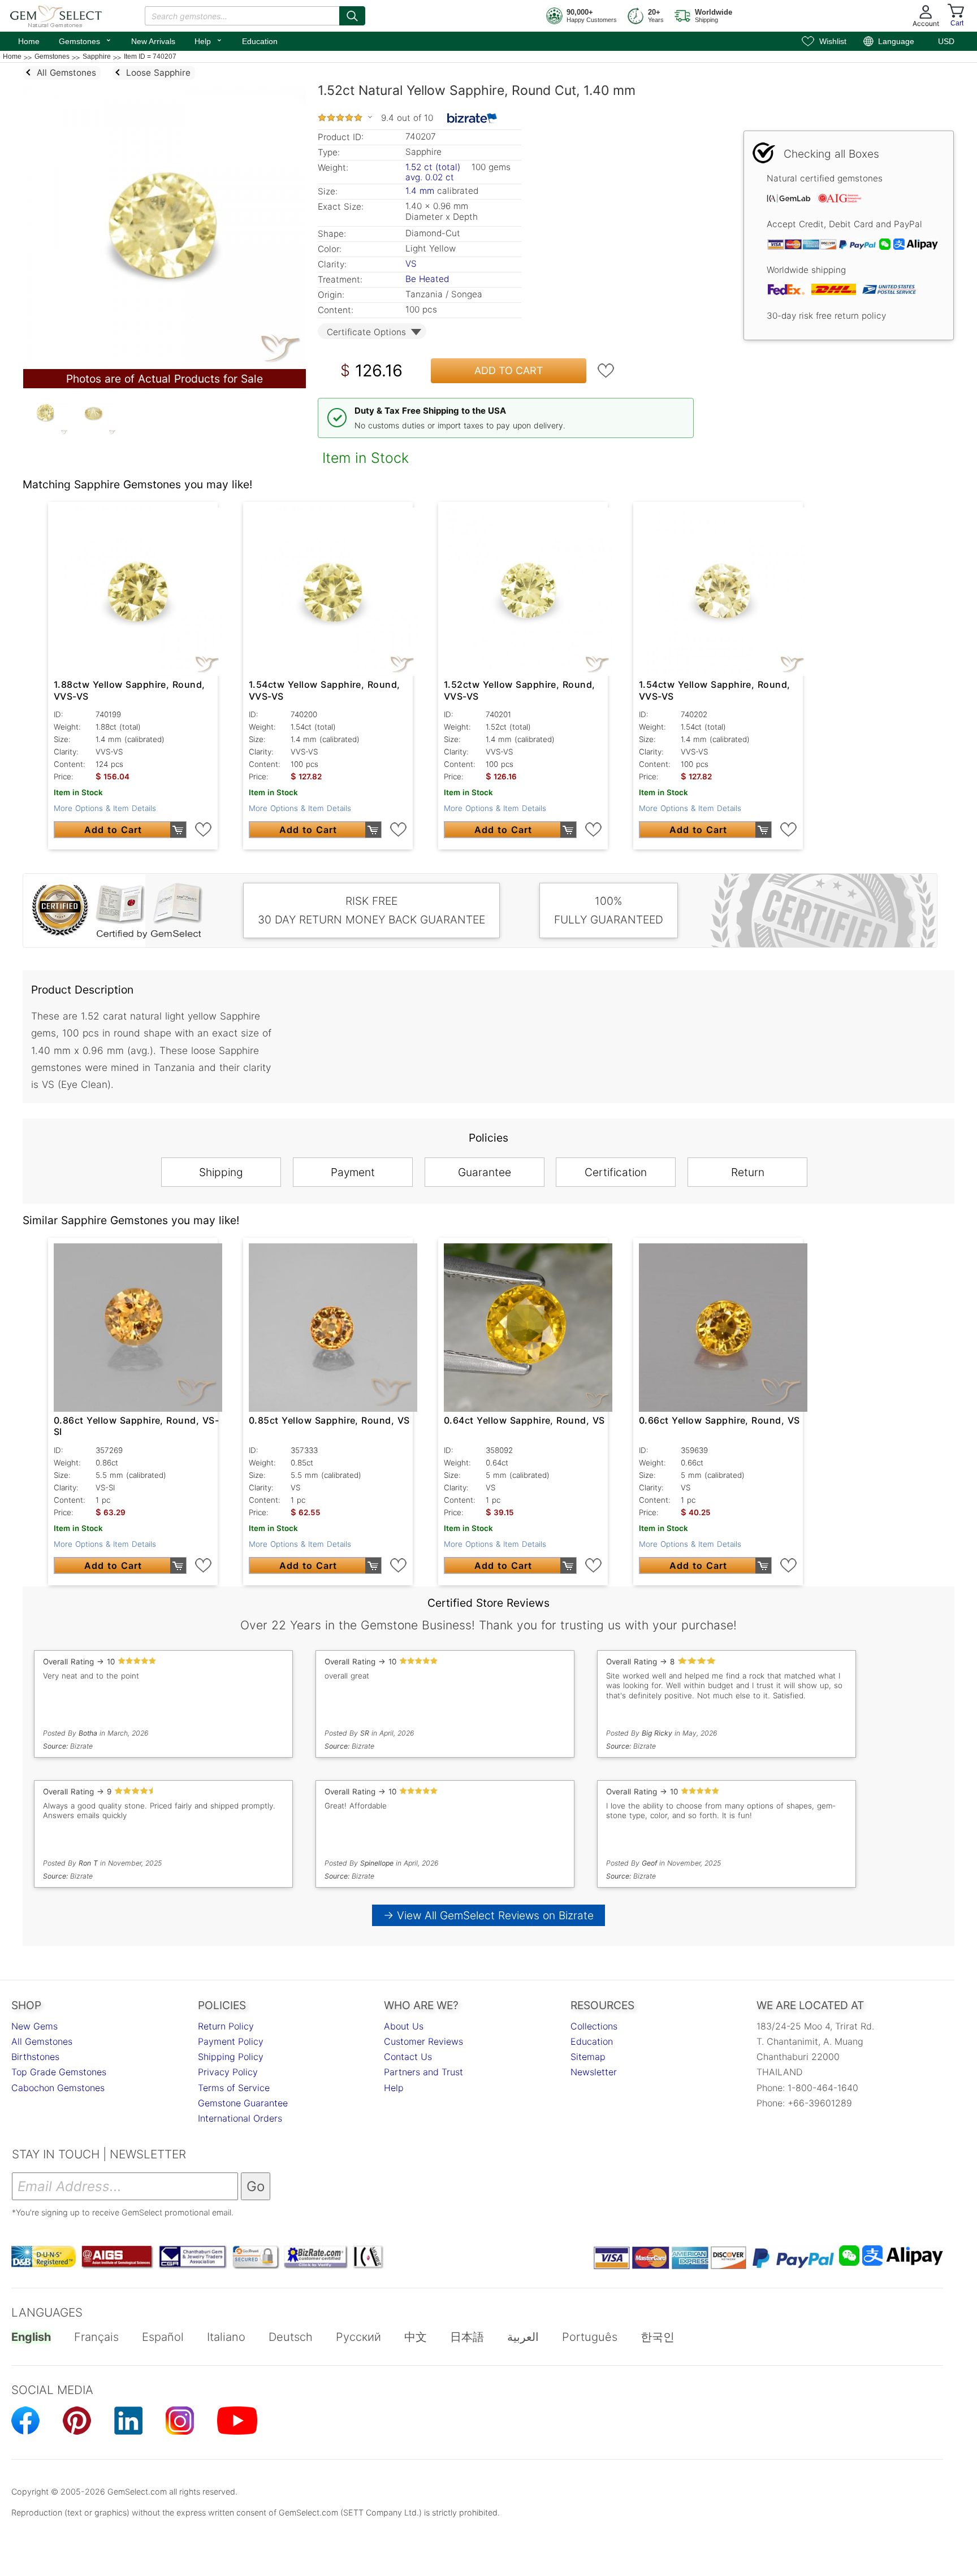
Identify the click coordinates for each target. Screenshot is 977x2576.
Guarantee (485, 1172)
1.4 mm (420, 191)
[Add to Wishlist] (606, 371)
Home (29, 41)
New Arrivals (153, 41)
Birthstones (35, 2057)
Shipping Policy (231, 2057)
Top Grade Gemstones (59, 2072)
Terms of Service (234, 2088)
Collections (594, 2026)
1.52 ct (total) (433, 167)
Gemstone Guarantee (243, 2103)
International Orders (240, 2118)
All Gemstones (42, 2041)
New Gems (34, 2026)
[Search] (352, 16)
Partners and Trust (423, 2072)
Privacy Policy (228, 2072)
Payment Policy (231, 2041)
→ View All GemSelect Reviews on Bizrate (488, 1915)
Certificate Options (366, 332)
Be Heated (427, 279)
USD (946, 41)
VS (411, 264)
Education (260, 41)
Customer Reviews (423, 2041)
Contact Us (408, 2057)
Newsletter (594, 2072)
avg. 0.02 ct (430, 177)
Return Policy (226, 2026)
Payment (353, 1172)
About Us (404, 2026)
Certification (616, 1172)
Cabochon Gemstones (58, 2088)
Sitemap (588, 2057)
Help (209, 40)
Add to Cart (509, 370)
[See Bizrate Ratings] (472, 118)
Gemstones (85, 40)
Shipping (221, 1172)
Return (748, 1172)
